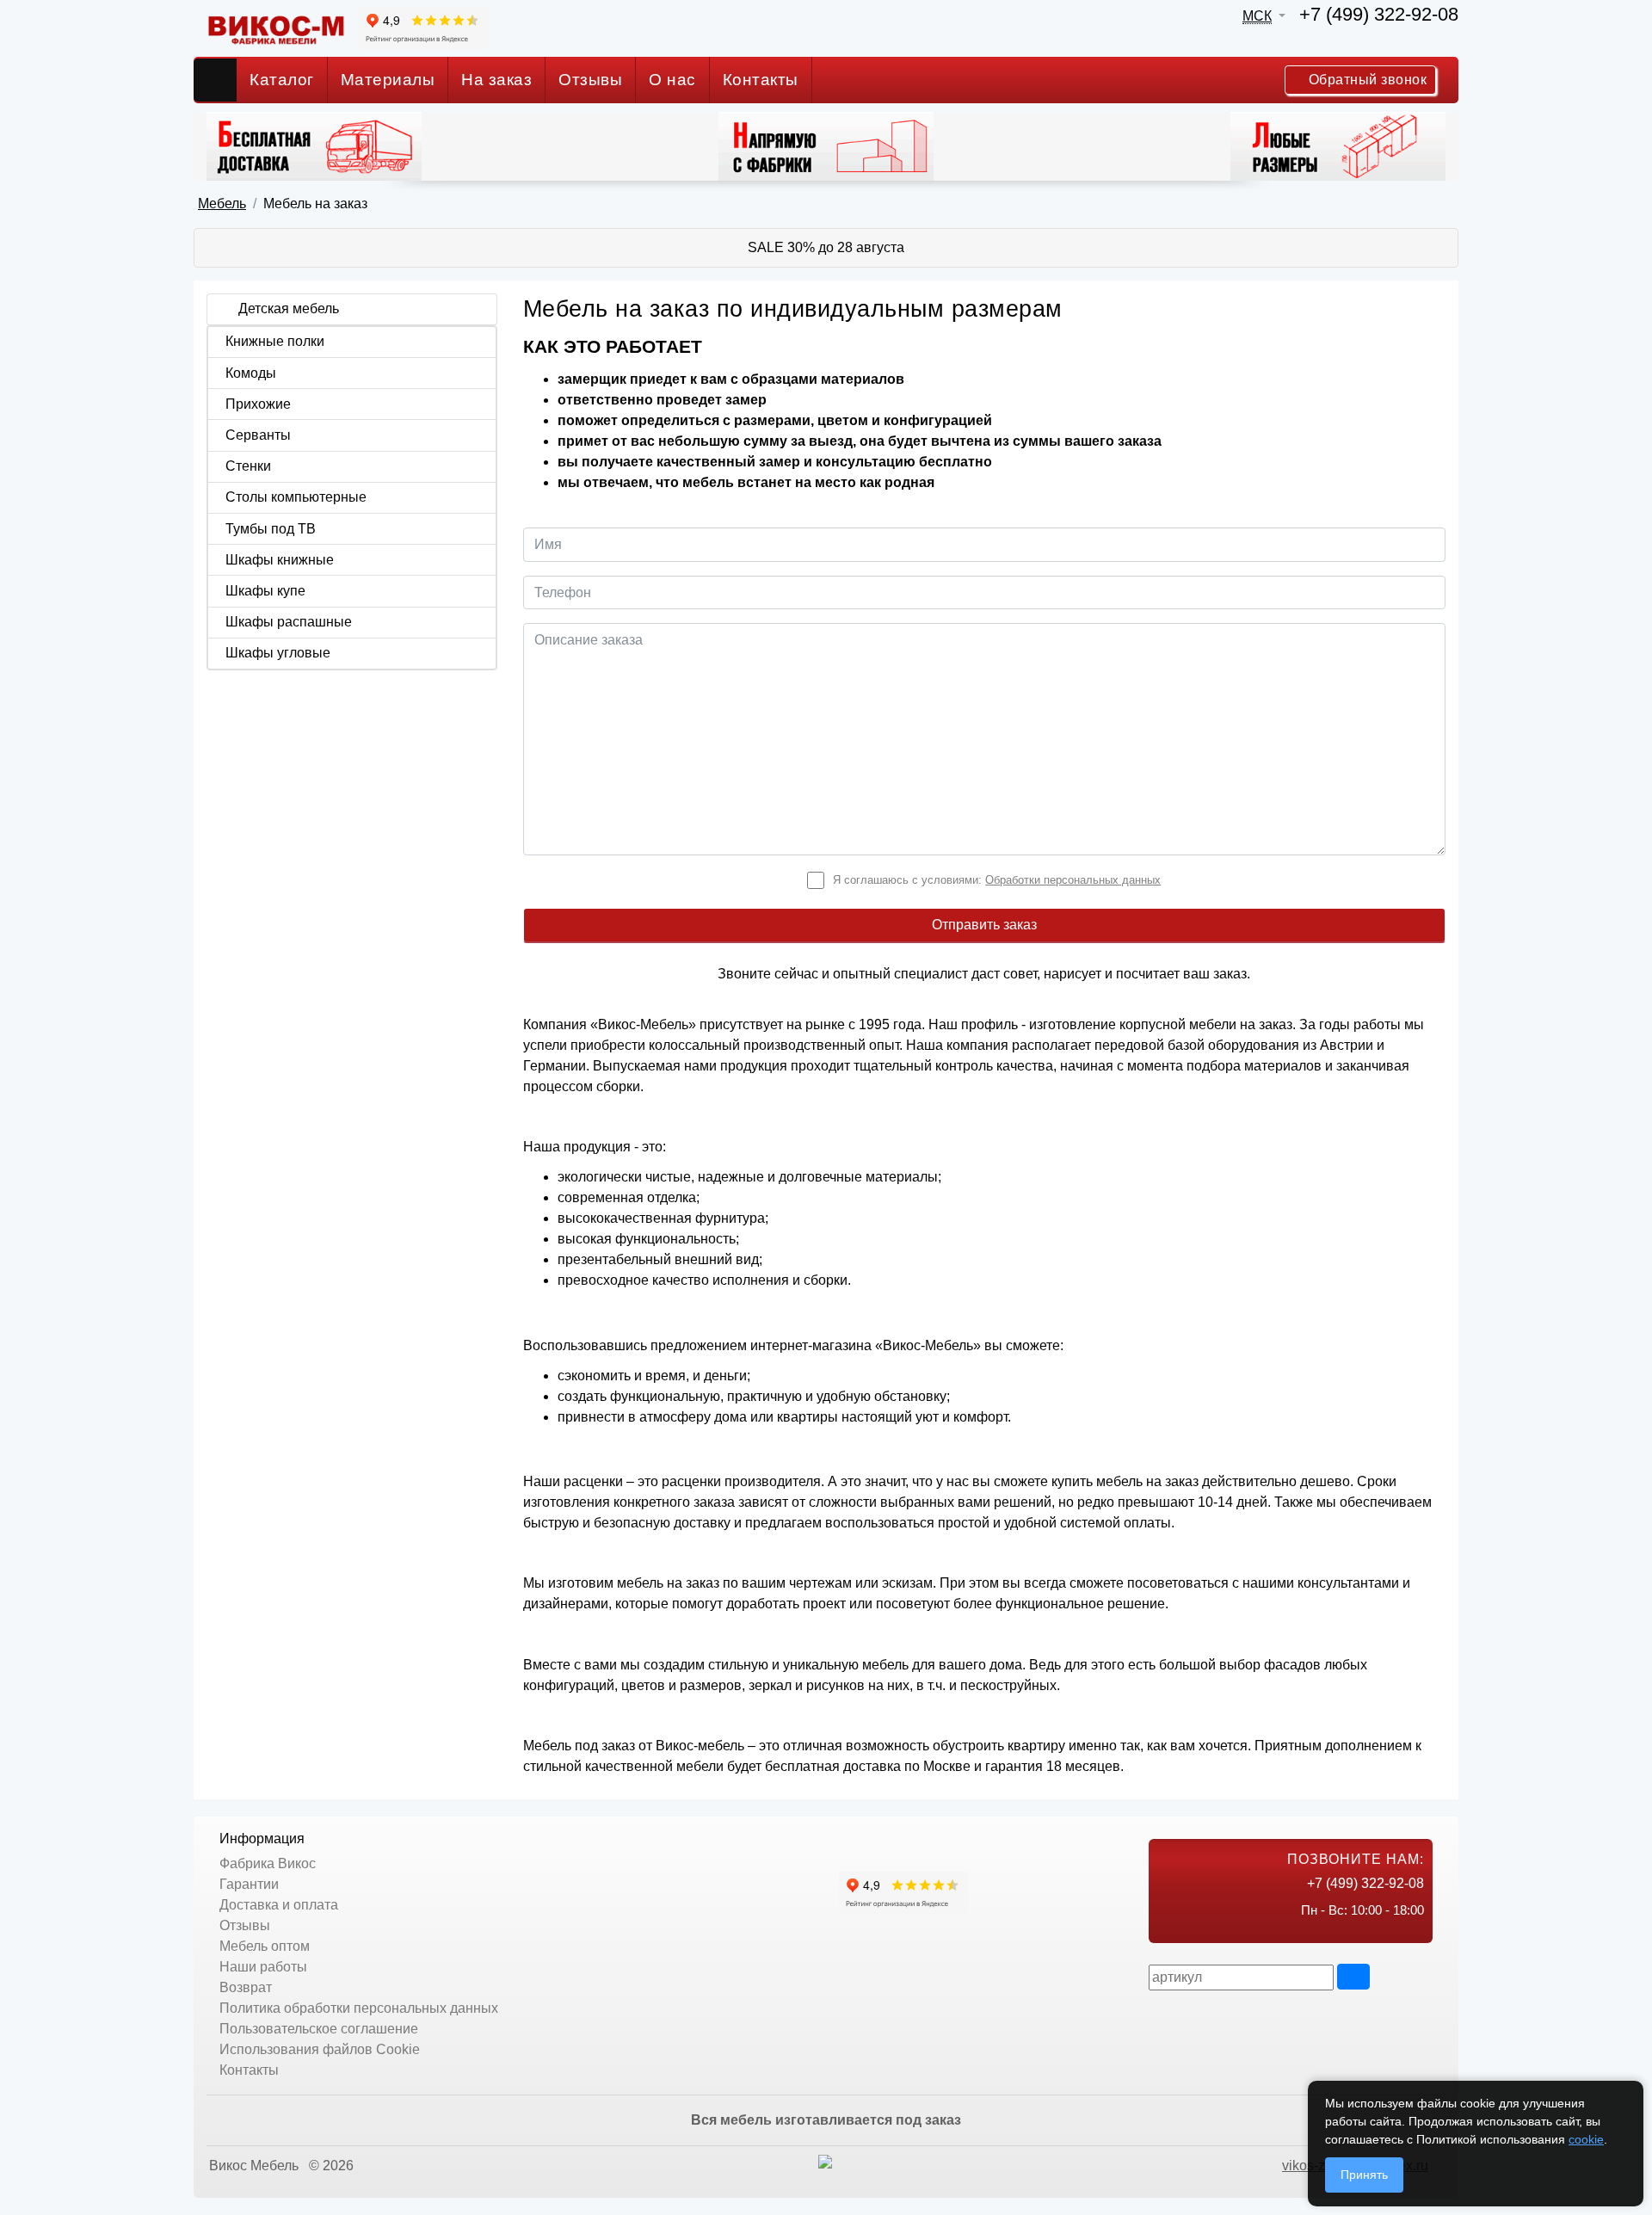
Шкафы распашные (289, 622)
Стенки (248, 466)
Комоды (251, 373)
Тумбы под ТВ (271, 529)
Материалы (388, 80)
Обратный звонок (1365, 80)
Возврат (246, 1987)
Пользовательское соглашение (319, 2029)
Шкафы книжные (280, 560)
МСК (1257, 16)
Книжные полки (275, 341)
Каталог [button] (282, 80)
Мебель (222, 204)
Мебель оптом (265, 1946)
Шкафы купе (265, 591)
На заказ (496, 80)
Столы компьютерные (296, 497)
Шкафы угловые (278, 653)
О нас (672, 80)
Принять (1364, 2175)
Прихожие (258, 404)
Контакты (761, 80)
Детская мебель (289, 308)
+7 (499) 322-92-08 (1379, 14)
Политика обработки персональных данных (359, 2008)
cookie (1586, 2139)
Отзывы (590, 80)
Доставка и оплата (279, 1905)
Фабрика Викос (268, 1863)
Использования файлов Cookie (320, 2049)
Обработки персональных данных (1073, 880)
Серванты (258, 435)
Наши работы (263, 1967)
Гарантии (249, 1884)
